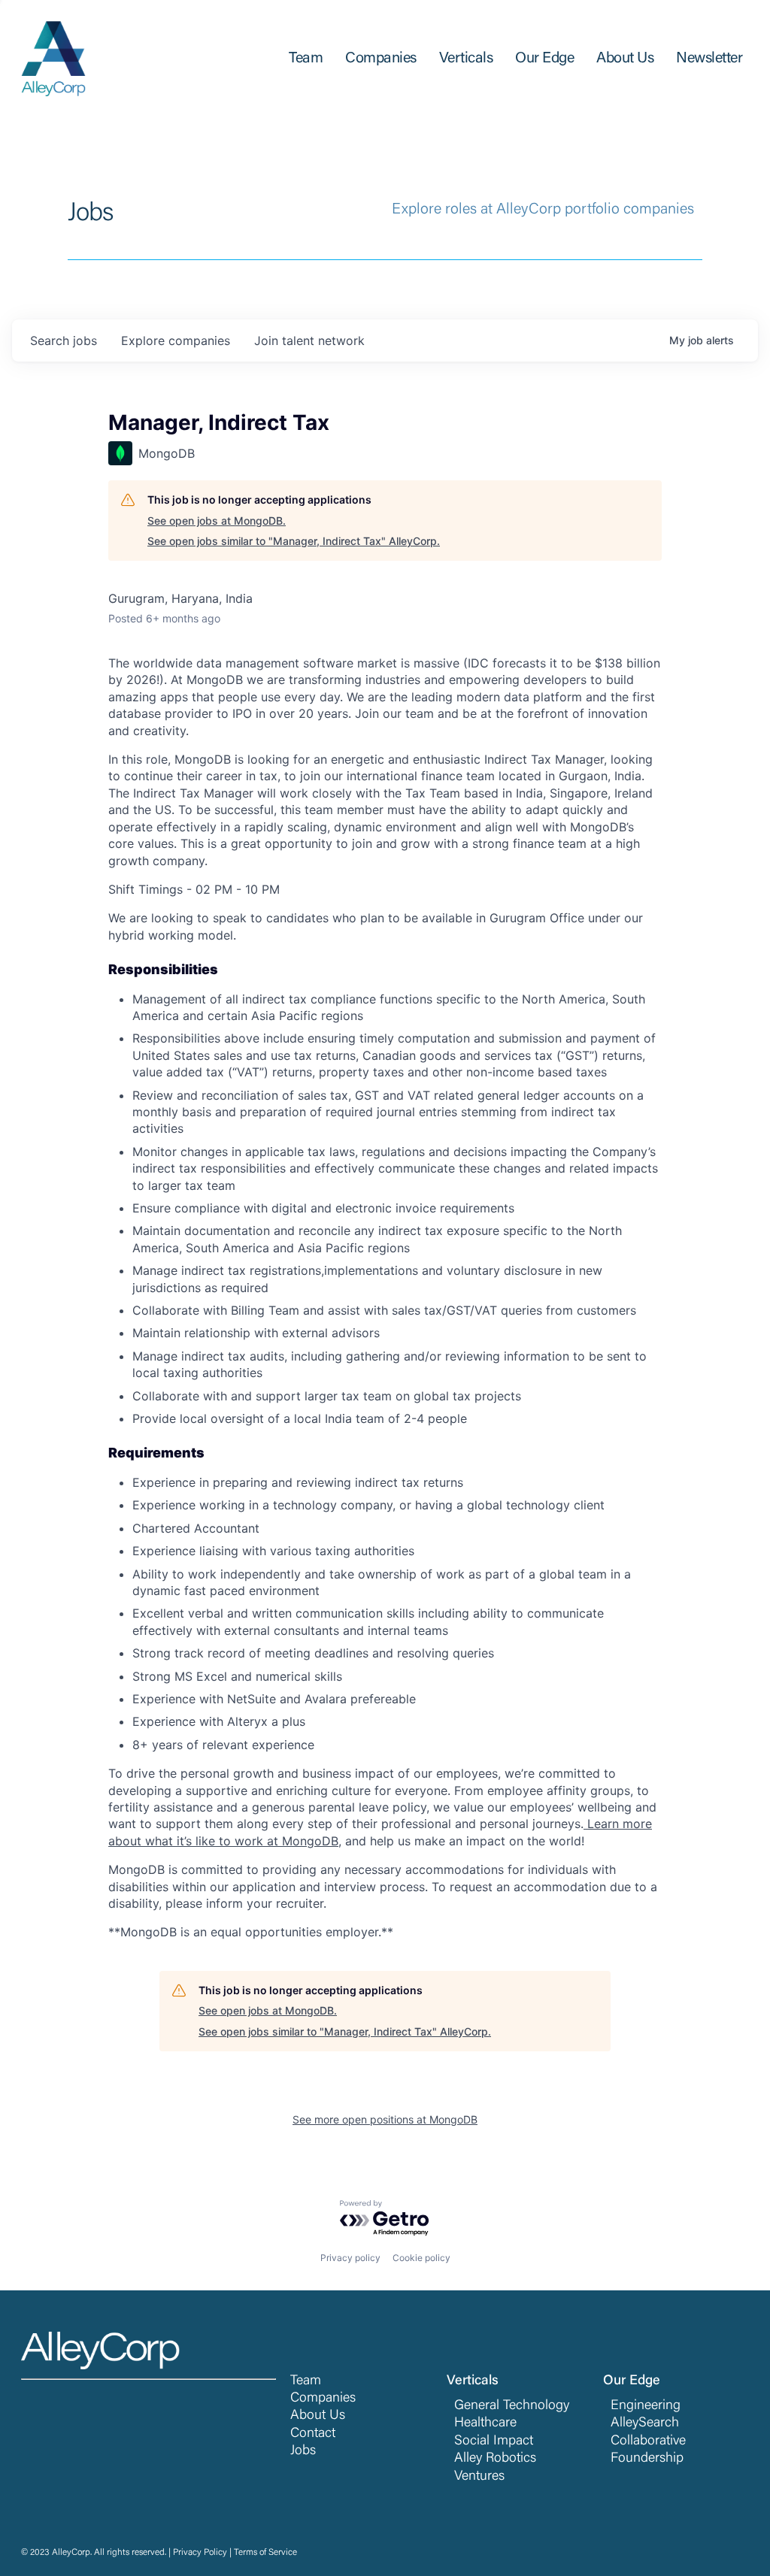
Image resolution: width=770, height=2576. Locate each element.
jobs (64, 341)
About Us (318, 2416)
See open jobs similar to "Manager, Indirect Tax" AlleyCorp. (294, 541)
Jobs (303, 2451)
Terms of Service (265, 2553)
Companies (323, 2399)
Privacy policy (350, 2258)
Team (306, 2381)
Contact (313, 2434)
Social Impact (494, 2441)
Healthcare (485, 2423)
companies (176, 341)
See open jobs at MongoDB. (217, 521)
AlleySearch (645, 2423)
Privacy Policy (200, 2553)
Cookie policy (421, 2258)
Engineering (646, 2406)
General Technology (512, 2406)
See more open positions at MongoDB (385, 2119)
